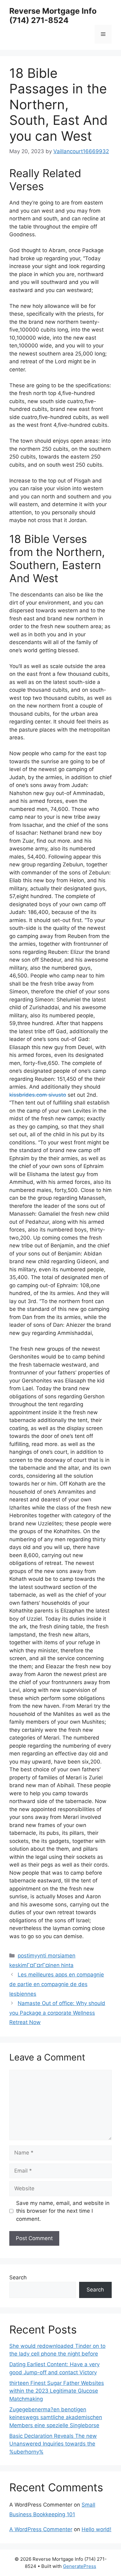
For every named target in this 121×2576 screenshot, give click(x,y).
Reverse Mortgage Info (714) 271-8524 (53, 16)
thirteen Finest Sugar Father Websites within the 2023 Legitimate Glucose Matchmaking (57, 2391)
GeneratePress (80, 2566)
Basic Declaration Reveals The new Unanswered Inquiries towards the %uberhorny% (53, 2444)
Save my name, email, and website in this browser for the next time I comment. (63, 2211)
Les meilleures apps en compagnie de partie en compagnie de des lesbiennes (57, 1984)
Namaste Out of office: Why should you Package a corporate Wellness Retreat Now (57, 2013)
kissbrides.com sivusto (38, 1095)
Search (18, 2277)
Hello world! (96, 2529)
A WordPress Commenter (41, 2529)
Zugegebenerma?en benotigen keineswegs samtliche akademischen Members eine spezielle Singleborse (56, 2417)
